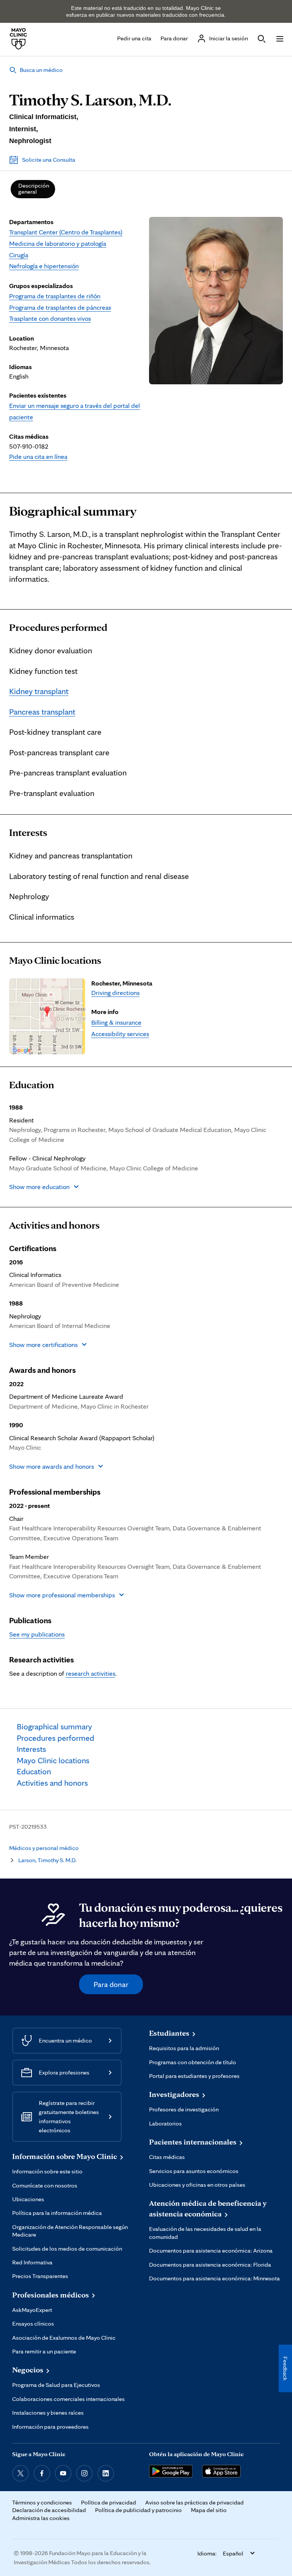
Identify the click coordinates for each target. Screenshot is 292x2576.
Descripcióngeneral (34, 189)
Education (32, 1085)
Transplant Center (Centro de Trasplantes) (66, 232)
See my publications (37, 1634)
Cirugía (19, 255)
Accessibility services (120, 1034)
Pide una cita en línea (38, 456)
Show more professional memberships (62, 1595)
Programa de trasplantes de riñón (55, 296)
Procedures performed (58, 627)
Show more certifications (43, 1345)
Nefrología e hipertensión (44, 266)
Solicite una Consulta (49, 160)
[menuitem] (33, 189)
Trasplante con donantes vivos (50, 318)
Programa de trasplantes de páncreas (60, 307)
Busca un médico (41, 70)
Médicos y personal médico (44, 1848)
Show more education (39, 1187)
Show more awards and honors (52, 1466)
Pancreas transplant (42, 712)
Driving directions (115, 993)
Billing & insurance (116, 1022)
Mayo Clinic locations (55, 960)
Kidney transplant (39, 691)
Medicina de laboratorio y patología (58, 243)
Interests (28, 833)
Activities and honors (54, 1225)
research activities (90, 1673)
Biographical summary (73, 511)
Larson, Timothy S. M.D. (47, 1860)
